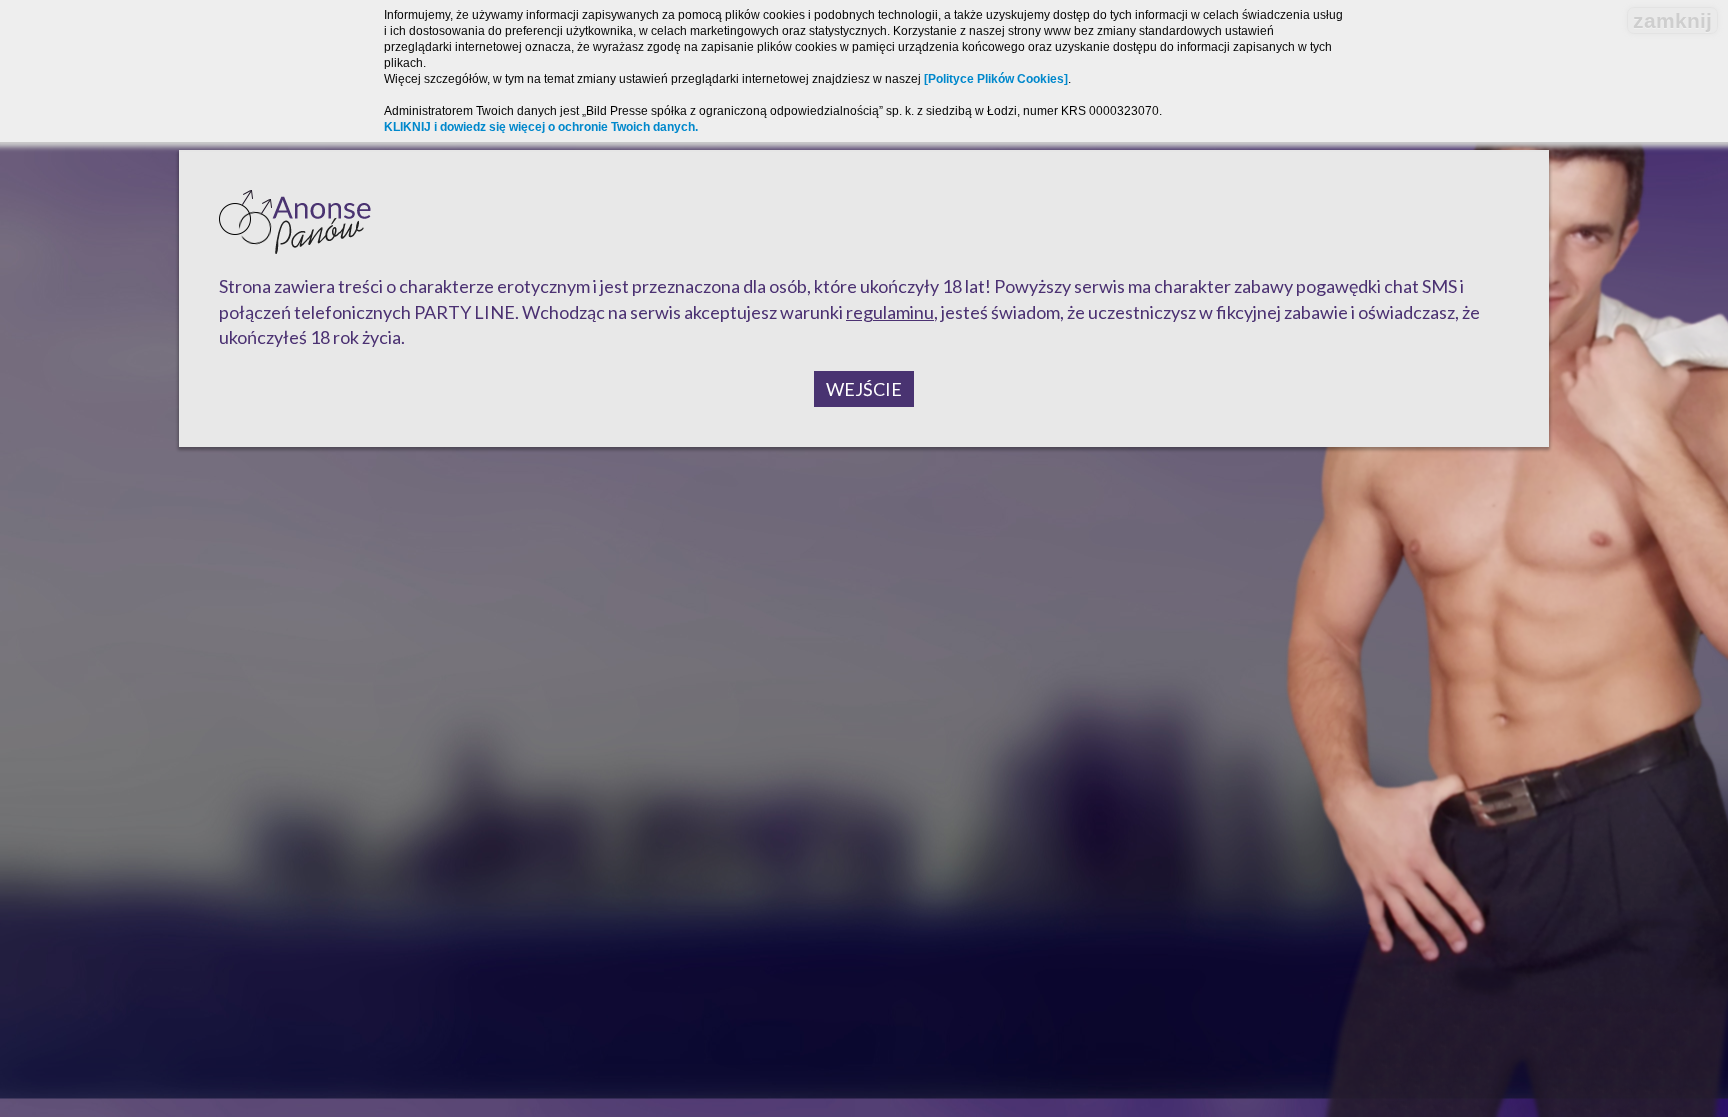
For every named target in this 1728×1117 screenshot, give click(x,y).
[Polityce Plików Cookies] (996, 79)
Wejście (864, 389)
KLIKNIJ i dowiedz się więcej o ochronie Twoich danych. (541, 127)
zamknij (1672, 20)
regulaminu (890, 312)
